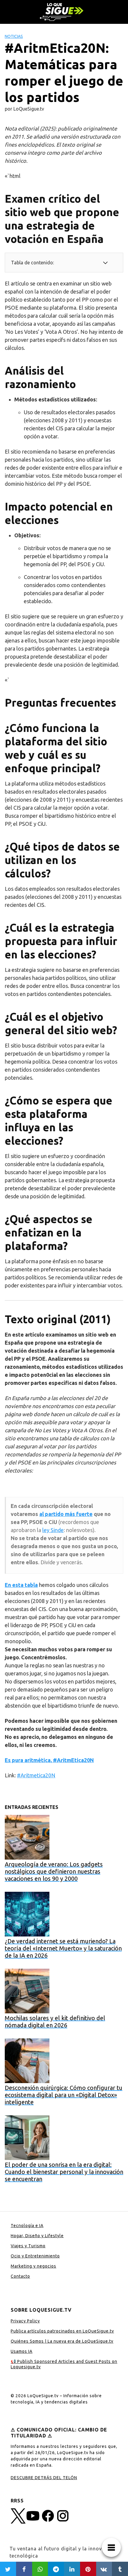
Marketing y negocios (33, 2266)
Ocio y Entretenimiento (35, 2256)
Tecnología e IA (27, 2226)
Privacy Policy (25, 2321)
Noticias (14, 36)
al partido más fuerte (66, 1514)
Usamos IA (22, 2351)
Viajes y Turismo (28, 2246)
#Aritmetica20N (36, 1775)
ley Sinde (53, 1530)
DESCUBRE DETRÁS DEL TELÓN (44, 2478)
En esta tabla (21, 1585)
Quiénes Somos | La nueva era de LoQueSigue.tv (62, 2341)
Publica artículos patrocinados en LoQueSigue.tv (62, 2331)
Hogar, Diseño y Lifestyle (37, 2236)
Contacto (20, 2276)
